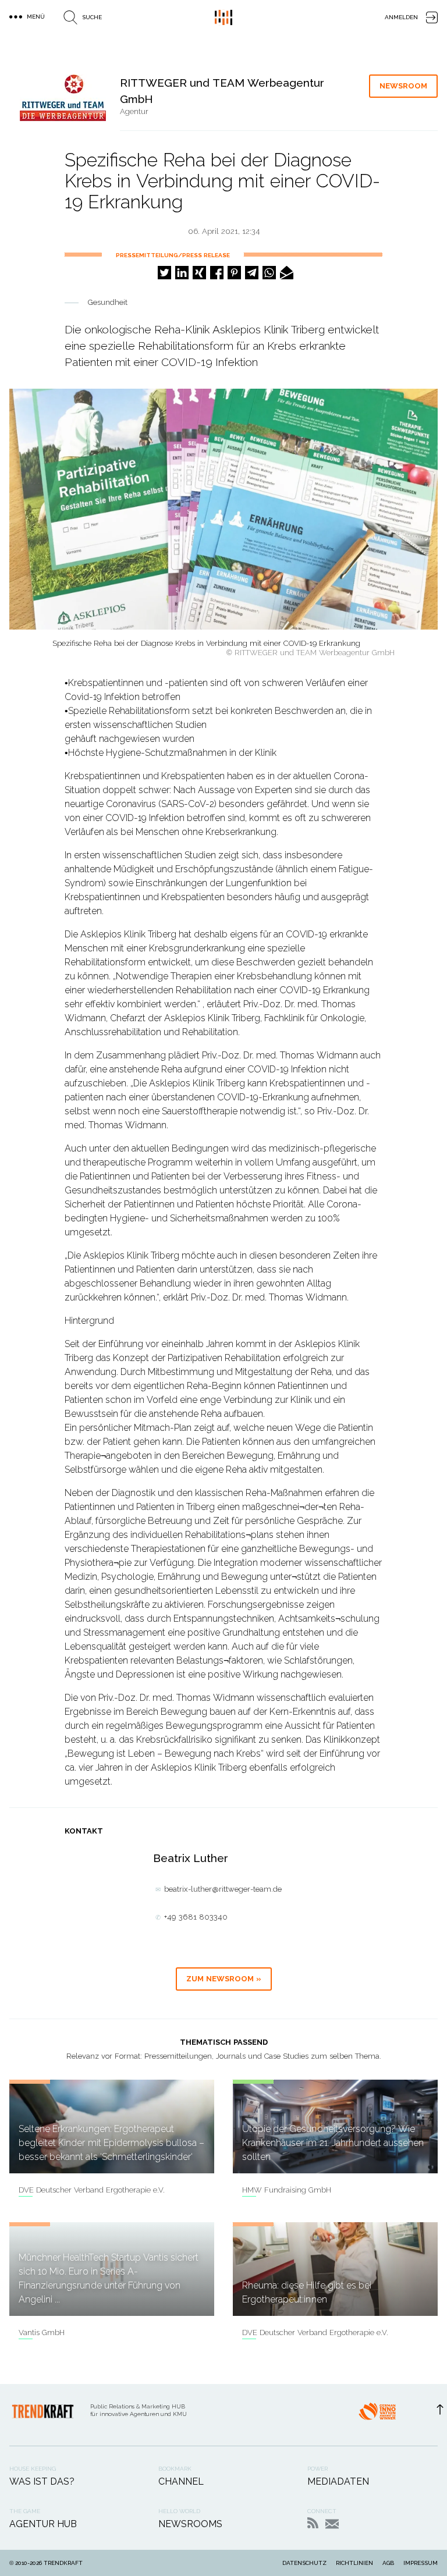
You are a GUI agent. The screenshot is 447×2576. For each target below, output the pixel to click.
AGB (388, 2563)
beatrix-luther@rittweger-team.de (223, 1889)
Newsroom (403, 86)
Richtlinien (354, 2563)
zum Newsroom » (224, 1979)
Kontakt (332, 2524)
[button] (164, 273)
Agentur (134, 111)
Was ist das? (42, 2481)
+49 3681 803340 (196, 1917)
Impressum (421, 2563)
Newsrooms (190, 2524)
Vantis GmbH (42, 2332)
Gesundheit (108, 302)
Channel (181, 2481)
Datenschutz (304, 2563)
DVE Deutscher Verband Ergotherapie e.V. (92, 2190)
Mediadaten (338, 2481)
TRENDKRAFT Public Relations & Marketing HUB (223, 17)
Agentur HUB (43, 2524)
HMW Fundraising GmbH (287, 2190)
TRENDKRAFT (63, 2563)
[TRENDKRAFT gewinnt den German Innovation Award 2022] (377, 2415)
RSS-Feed (313, 2523)
